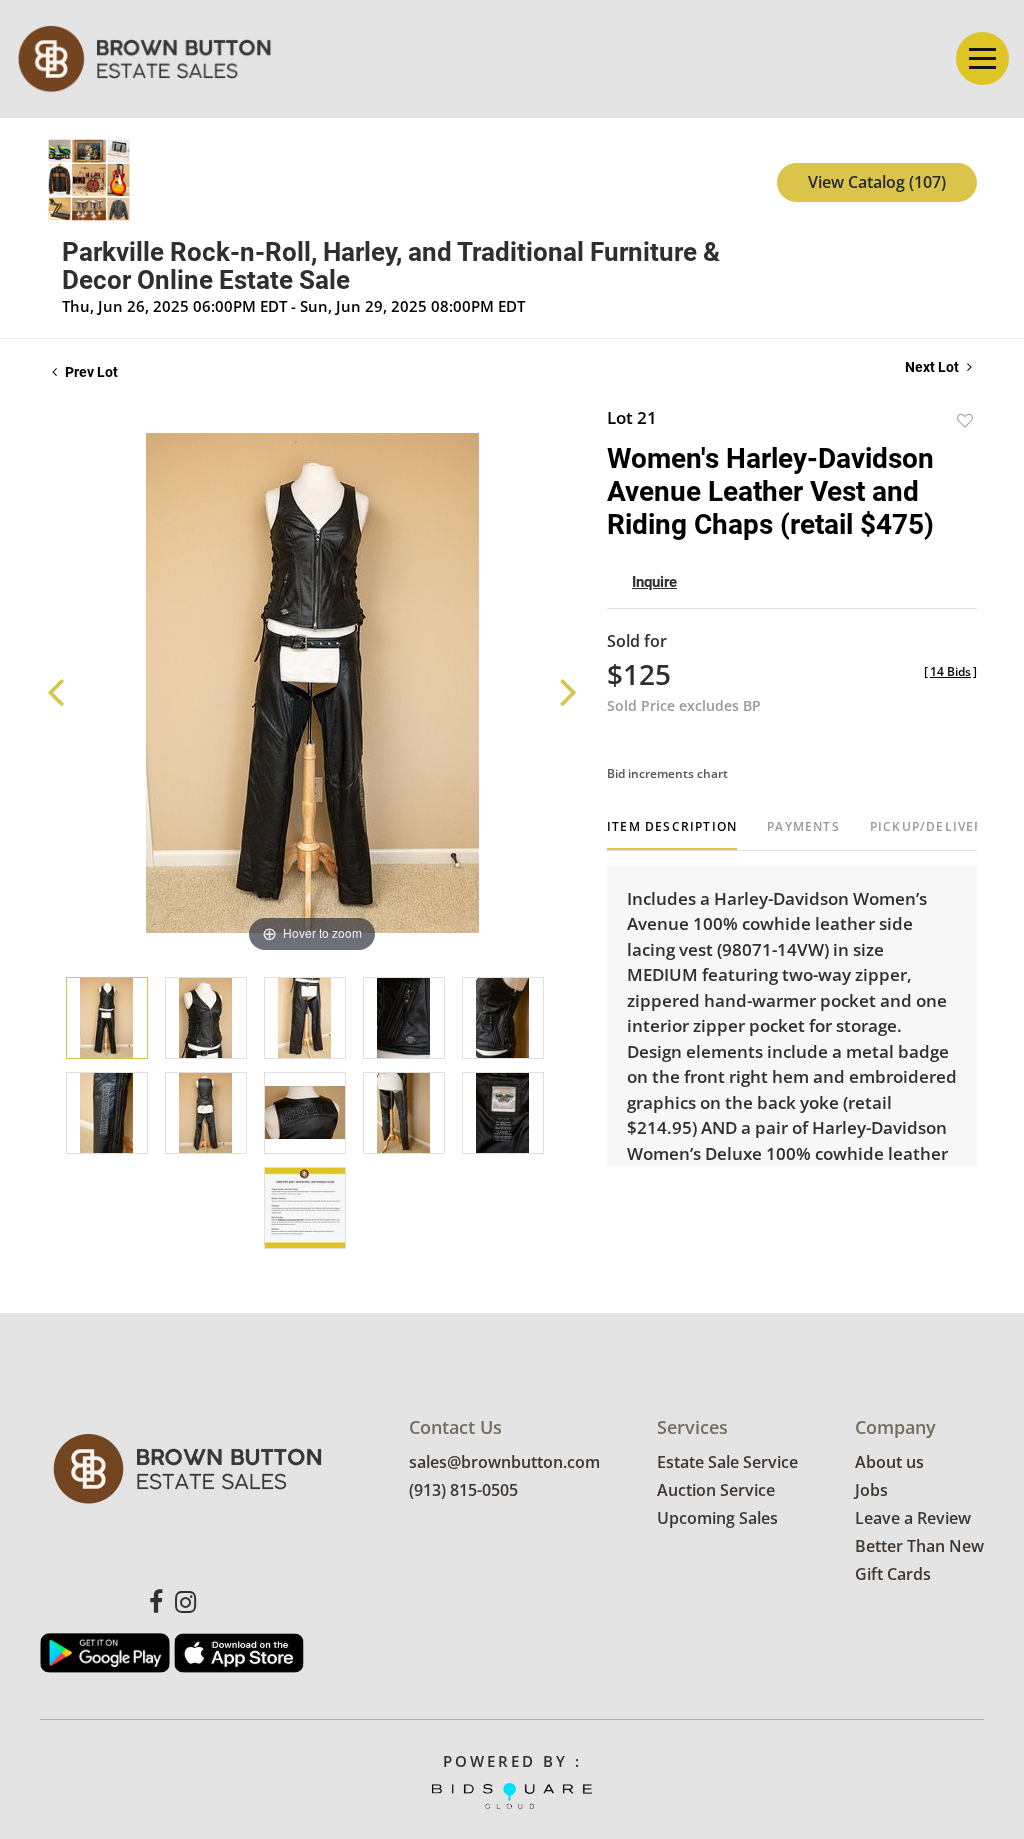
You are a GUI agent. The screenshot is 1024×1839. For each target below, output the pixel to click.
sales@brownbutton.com (504, 1462)
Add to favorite (965, 420)
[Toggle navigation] (982, 58)
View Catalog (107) (877, 182)
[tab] (672, 834)
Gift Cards (893, 1574)
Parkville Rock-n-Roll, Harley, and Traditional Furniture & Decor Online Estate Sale (391, 266)
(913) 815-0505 (463, 1490)
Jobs (871, 1490)
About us (889, 1462)
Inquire (654, 582)
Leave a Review (913, 1518)
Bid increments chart (667, 773)
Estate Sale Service (727, 1462)
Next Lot (933, 367)
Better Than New (919, 1546)
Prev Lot (90, 372)
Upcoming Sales (717, 1518)
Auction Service (716, 1490)
